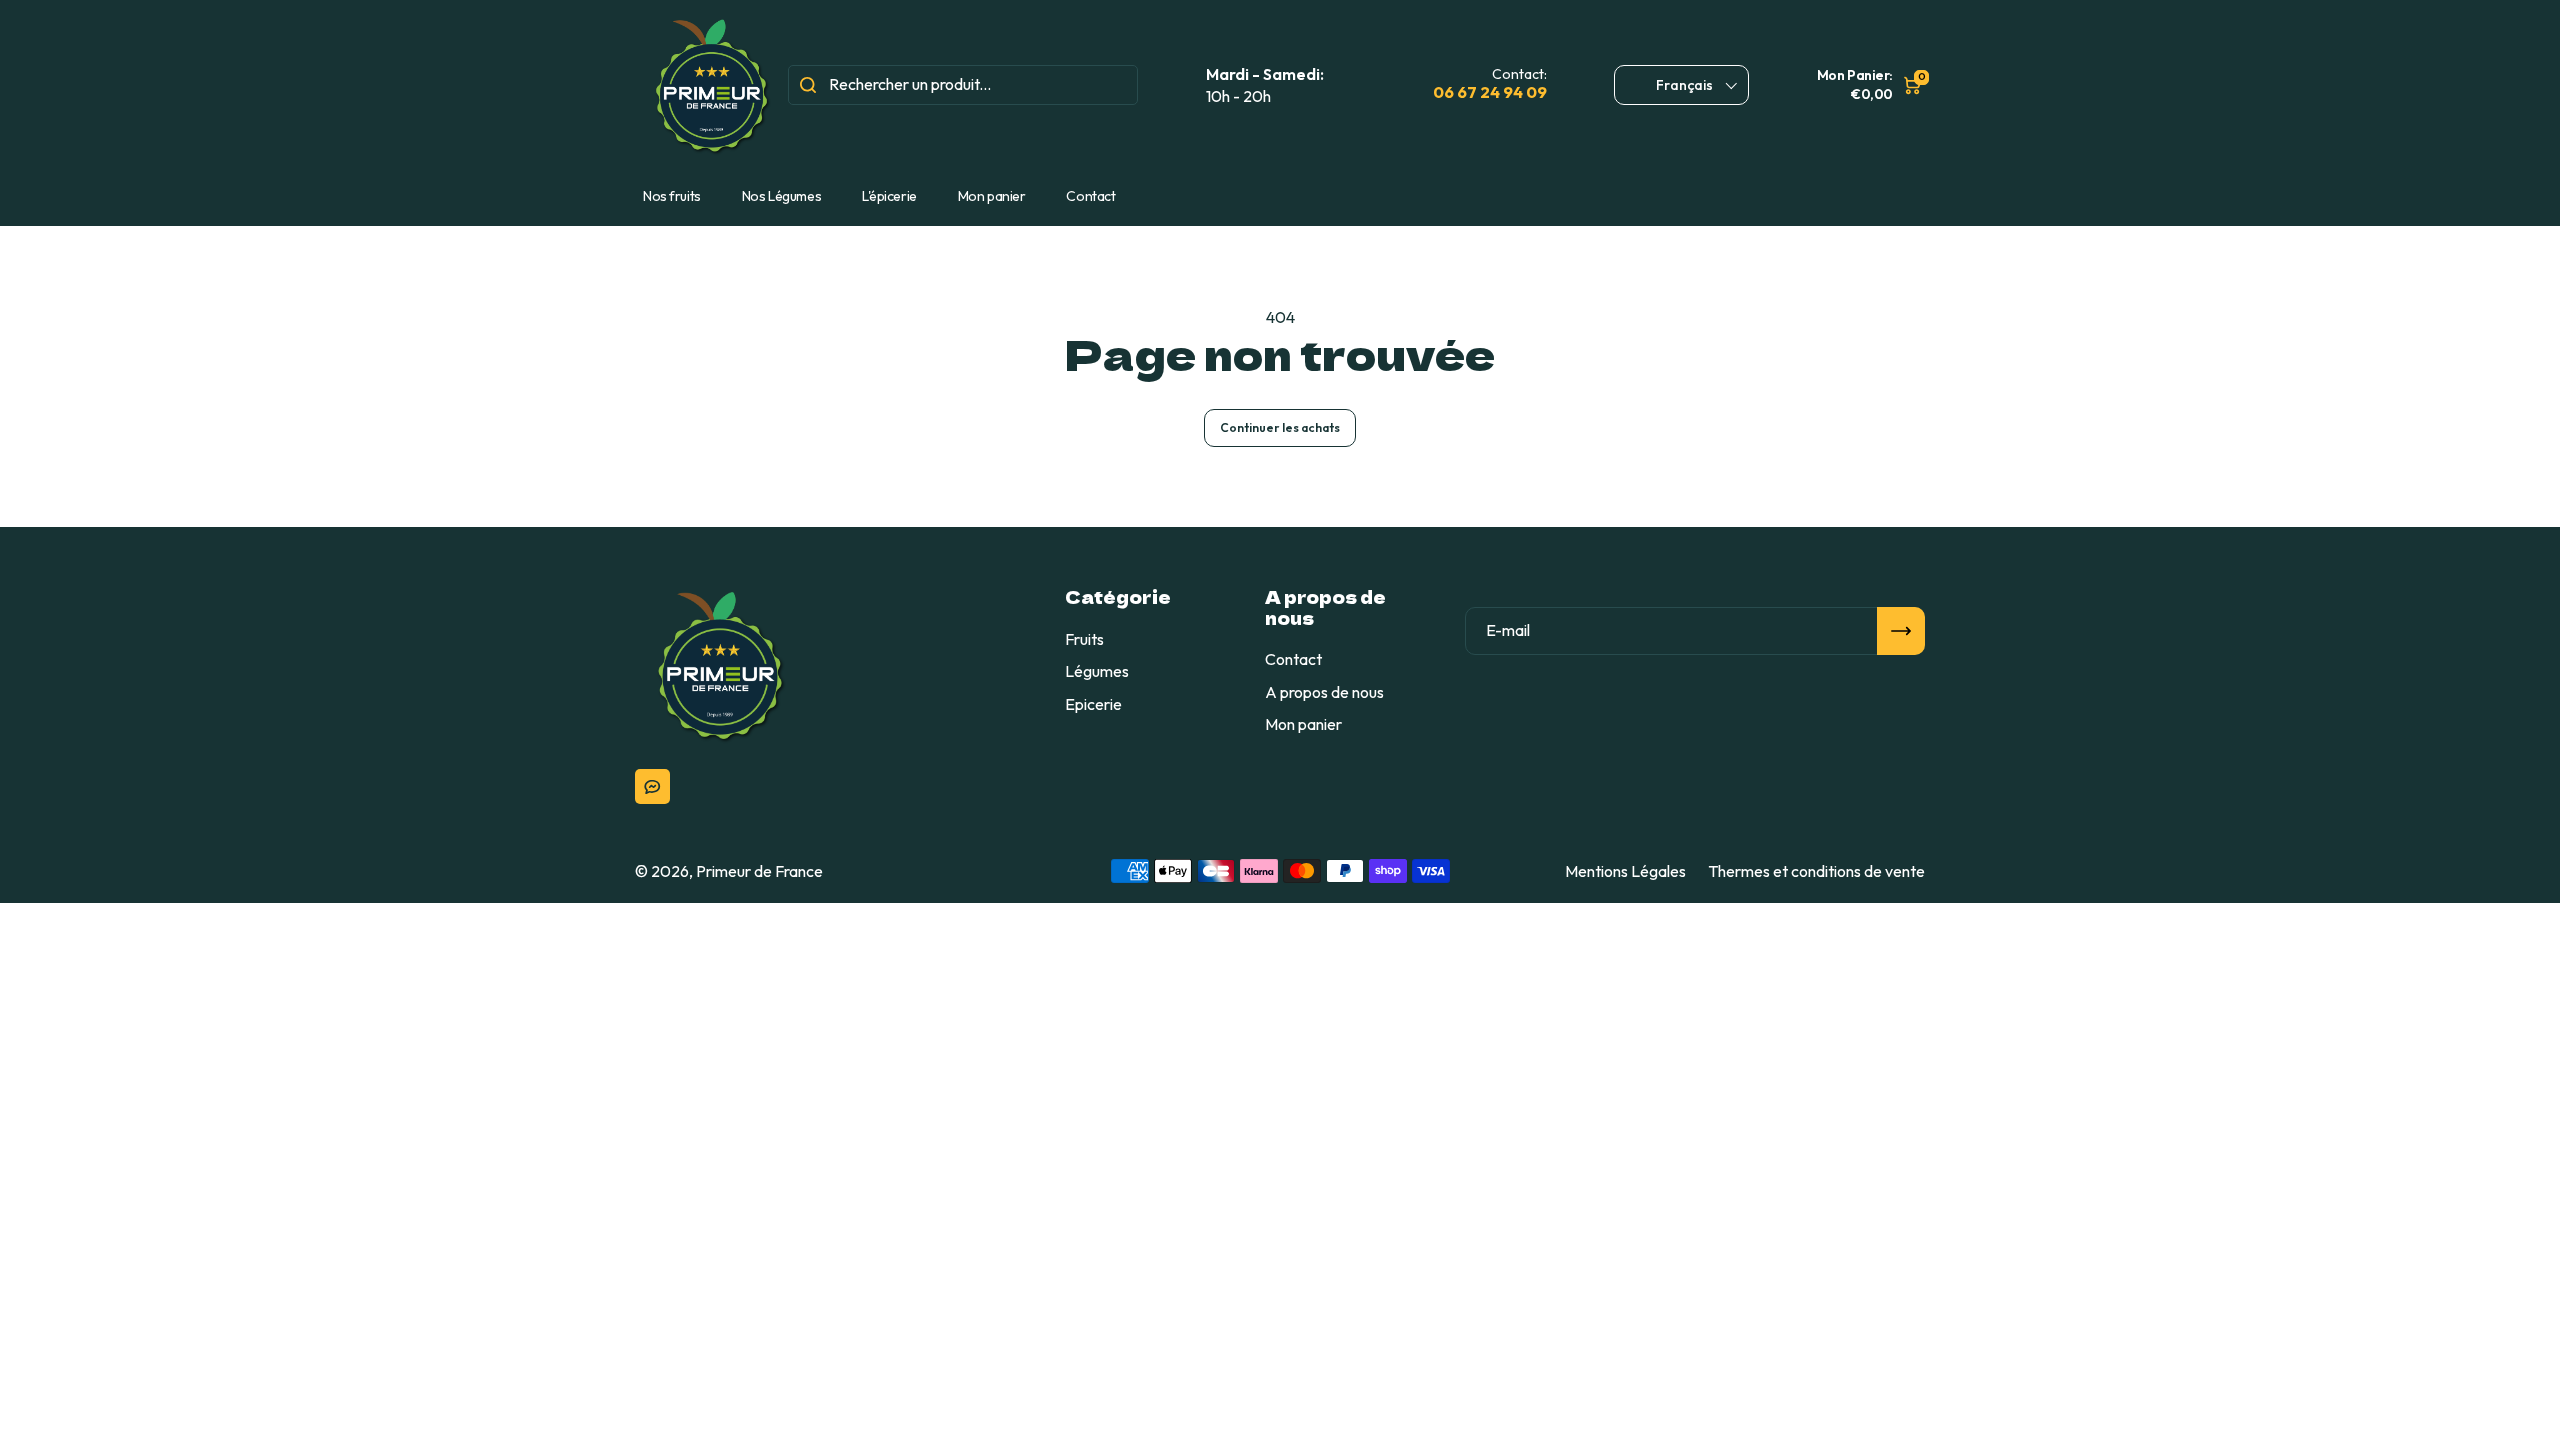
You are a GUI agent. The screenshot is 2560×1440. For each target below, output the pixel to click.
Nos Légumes (781, 196)
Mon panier (992, 196)
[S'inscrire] (1901, 631)
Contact (1090, 196)
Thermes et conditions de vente (1816, 871)
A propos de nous (1324, 692)
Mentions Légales (1625, 871)
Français (1684, 85)
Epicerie (1093, 704)
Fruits (1084, 639)
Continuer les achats (1280, 427)
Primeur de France (759, 871)
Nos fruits (672, 196)
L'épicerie (889, 196)
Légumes (1097, 671)
